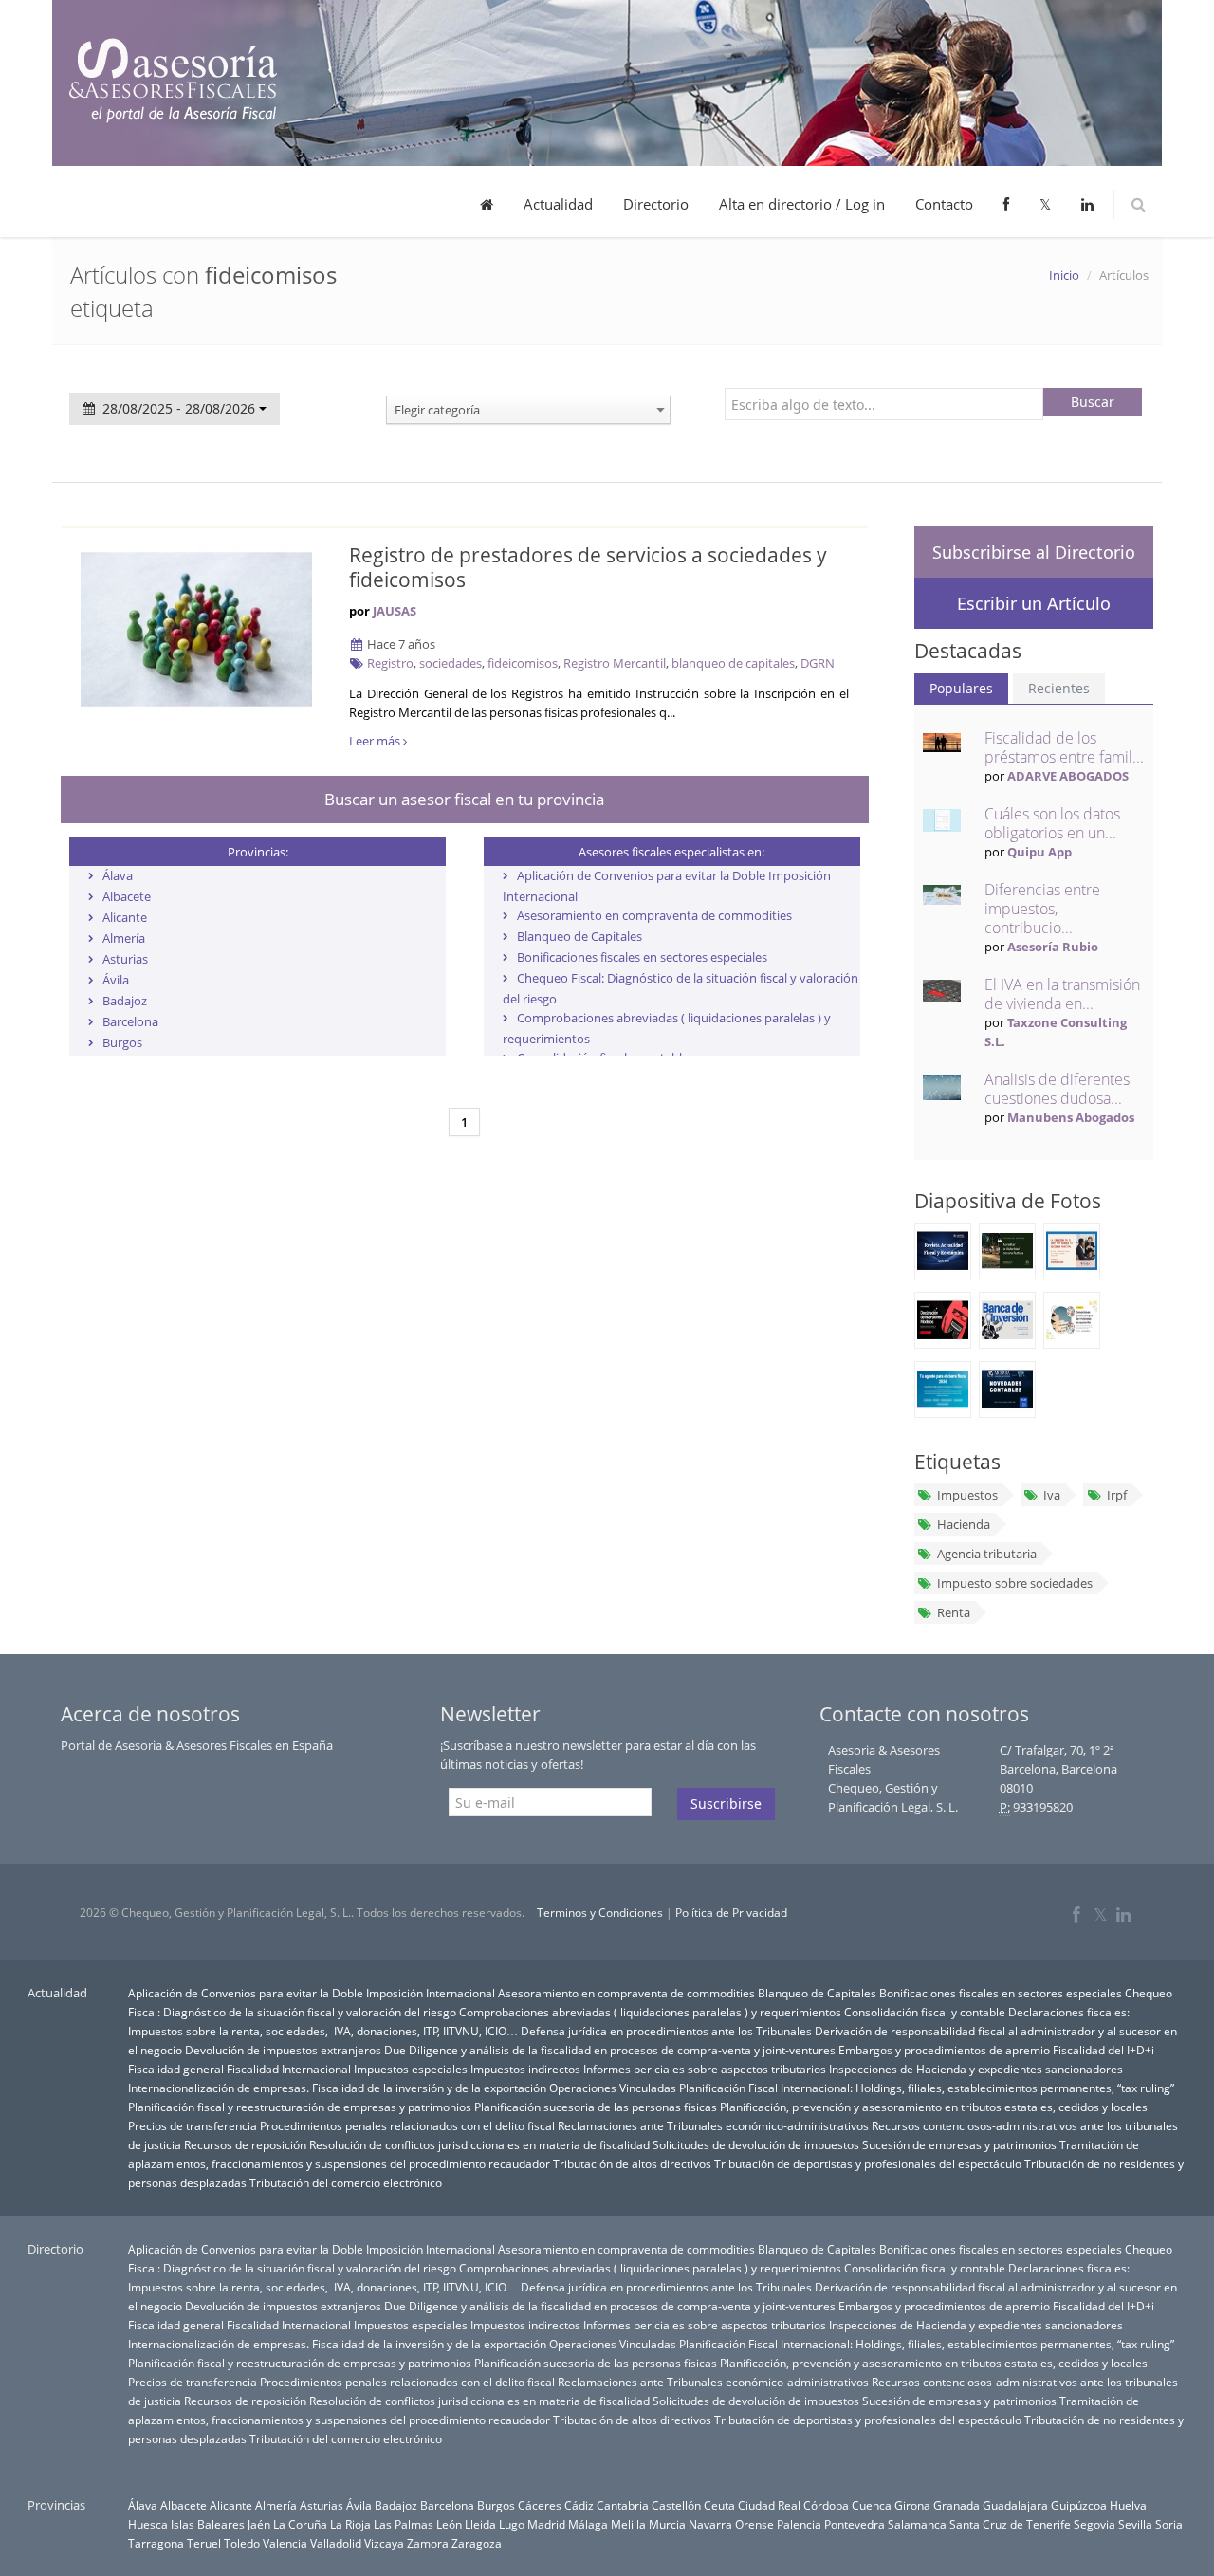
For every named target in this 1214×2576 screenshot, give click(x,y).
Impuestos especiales (411, 2069)
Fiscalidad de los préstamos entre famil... (1064, 747)
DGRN (818, 663)
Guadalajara (1015, 2505)
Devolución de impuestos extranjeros (283, 2050)
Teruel (204, 2543)
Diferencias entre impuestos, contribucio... (1042, 909)
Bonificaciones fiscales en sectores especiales (642, 957)
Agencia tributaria (987, 1554)
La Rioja (350, 2524)
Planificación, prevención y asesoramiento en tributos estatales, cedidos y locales (934, 2107)
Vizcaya (384, 2543)
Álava (118, 875)
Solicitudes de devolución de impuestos (756, 2144)
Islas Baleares (208, 2524)
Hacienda (964, 1524)
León (449, 2524)
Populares (961, 688)
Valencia (285, 2543)
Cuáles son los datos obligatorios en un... (1052, 823)
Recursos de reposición (245, 2144)
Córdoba (826, 2505)
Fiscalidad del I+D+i (1104, 2050)
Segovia (1094, 2524)
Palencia (799, 2524)
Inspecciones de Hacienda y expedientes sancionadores (976, 2069)
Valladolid (336, 2543)
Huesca (148, 2524)
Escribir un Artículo (1034, 603)
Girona (912, 2505)
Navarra (710, 2524)
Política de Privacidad (731, 1913)
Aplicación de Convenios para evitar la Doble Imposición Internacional (312, 1993)
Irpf (1117, 1495)
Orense (754, 2524)
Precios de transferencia (193, 2125)
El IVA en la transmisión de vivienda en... (1062, 994)
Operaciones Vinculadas (613, 2088)
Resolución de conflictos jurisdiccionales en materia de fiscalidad (479, 2144)
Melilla (628, 2524)
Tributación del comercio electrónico (346, 2182)
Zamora (428, 2543)
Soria (1169, 2524)
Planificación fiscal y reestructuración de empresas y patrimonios (300, 2107)
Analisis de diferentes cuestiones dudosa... (1057, 1089)
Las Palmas (404, 2524)
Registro (390, 663)
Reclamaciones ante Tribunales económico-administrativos (713, 2125)
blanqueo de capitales (733, 663)
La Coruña (300, 2524)
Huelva (1128, 2505)
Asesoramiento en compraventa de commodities (654, 915)
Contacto (944, 204)
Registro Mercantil (615, 663)
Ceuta (719, 2505)
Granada (956, 2505)
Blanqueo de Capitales (579, 936)
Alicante (125, 917)
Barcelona (130, 1021)
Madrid (546, 2524)
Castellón (676, 2505)
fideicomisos (523, 663)
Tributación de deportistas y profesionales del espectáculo (868, 2163)
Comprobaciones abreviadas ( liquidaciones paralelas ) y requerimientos (650, 2012)
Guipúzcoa (1079, 2505)
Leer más (376, 741)
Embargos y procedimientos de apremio (944, 2050)
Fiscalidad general (176, 2069)
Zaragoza (477, 2543)
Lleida (480, 2524)
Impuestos (967, 1495)
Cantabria (623, 2505)
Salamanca (917, 2524)
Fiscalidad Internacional (289, 2069)
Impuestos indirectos (525, 2069)
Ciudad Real (769, 2505)
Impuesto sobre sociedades (1015, 1583)
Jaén (259, 2524)
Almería (124, 938)
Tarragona (156, 2543)
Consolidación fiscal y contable (925, 2012)
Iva (1052, 1495)
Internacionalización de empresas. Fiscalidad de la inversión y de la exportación (337, 2088)
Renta (954, 1612)
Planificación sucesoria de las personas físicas (596, 2107)
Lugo (512, 2524)
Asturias (125, 959)
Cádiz (579, 2505)
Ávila (116, 980)
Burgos (122, 1042)
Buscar (1093, 402)
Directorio (656, 204)
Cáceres (540, 2505)
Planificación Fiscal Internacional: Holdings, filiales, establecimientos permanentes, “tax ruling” (927, 2088)
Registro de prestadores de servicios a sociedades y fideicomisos (588, 567)
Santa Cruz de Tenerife (1010, 2524)
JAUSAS (395, 611)
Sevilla (1135, 2524)
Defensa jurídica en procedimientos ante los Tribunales (666, 2031)
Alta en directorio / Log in (802, 204)
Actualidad (558, 204)
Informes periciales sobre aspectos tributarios (705, 2069)
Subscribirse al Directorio (1034, 552)
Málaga (588, 2524)
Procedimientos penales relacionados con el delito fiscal (407, 2125)
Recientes (1059, 688)
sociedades (451, 663)
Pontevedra (855, 2524)
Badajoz (125, 1001)
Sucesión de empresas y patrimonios (959, 2144)
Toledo (242, 2543)
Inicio (1064, 275)
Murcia (667, 2524)
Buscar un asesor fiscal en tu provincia (464, 799)
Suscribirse (726, 1803)
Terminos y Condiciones (600, 1913)
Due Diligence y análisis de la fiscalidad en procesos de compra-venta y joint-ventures (610, 2050)
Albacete (127, 896)
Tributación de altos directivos (632, 2163)
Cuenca (872, 2505)
